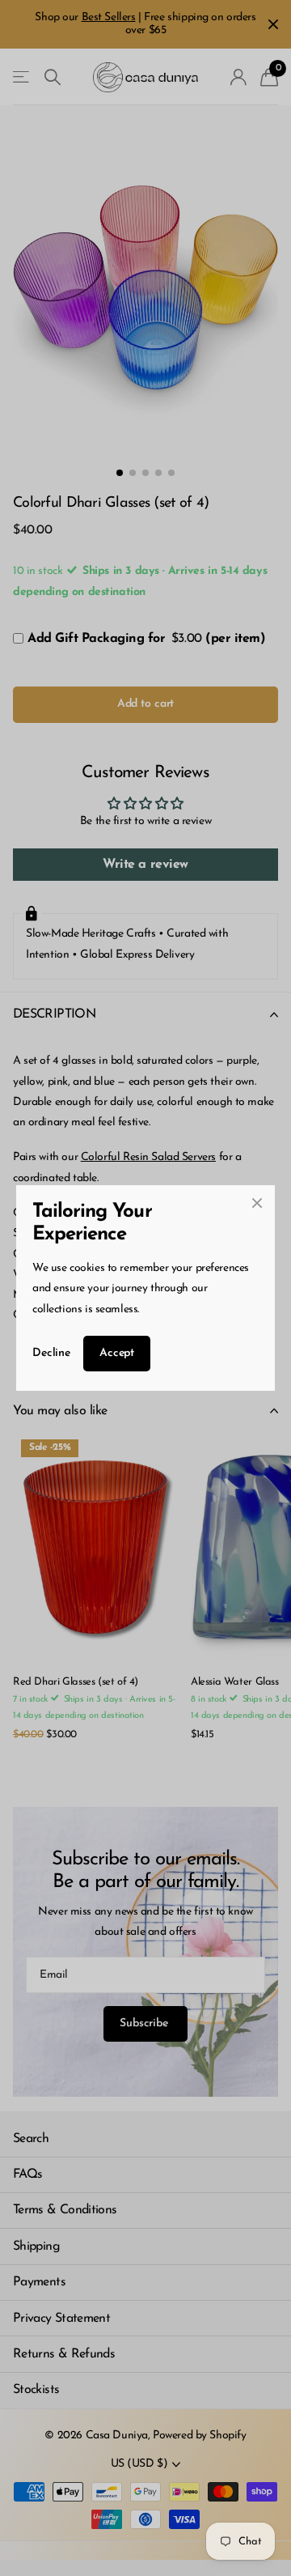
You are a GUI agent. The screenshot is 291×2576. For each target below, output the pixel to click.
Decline (51, 1353)
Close (257, 1203)
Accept (117, 1353)
